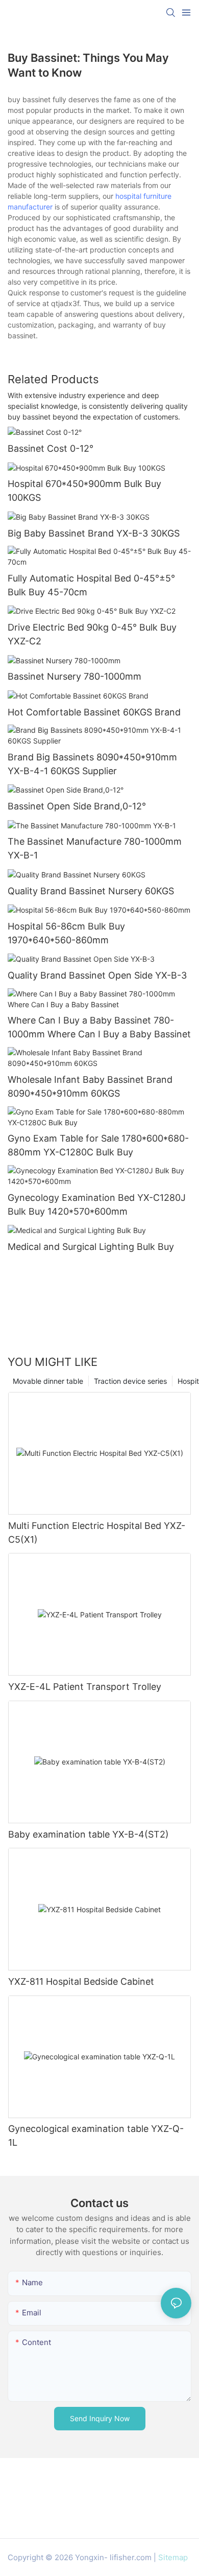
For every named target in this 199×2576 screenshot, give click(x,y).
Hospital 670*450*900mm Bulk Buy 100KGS (84, 491)
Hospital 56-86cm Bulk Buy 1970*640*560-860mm (66, 933)
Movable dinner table (48, 1381)
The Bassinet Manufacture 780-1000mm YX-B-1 (95, 848)
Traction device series (130, 1381)
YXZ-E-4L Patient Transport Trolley (85, 1687)
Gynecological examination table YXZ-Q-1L (96, 2136)
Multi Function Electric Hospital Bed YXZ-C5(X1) (97, 1533)
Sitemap (173, 2557)
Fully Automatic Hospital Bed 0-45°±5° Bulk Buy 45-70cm (91, 585)
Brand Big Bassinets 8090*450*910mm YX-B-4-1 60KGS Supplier (92, 764)
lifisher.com (131, 2557)
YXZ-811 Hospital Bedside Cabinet (81, 1981)
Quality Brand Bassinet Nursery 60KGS (91, 891)
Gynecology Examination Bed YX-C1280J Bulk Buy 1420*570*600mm (97, 1204)
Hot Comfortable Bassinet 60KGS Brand (94, 712)
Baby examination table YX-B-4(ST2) (89, 1834)
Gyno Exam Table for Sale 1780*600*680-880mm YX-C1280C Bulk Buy (98, 1145)
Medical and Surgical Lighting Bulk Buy (91, 1247)
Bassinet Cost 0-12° (51, 448)
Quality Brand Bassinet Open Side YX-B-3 (97, 975)
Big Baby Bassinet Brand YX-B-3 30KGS (94, 533)
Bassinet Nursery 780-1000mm (74, 676)
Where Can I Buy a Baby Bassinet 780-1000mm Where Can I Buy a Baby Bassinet (99, 1027)
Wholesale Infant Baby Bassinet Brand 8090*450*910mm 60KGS (90, 1086)
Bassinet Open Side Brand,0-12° (77, 806)
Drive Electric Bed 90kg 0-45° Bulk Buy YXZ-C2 (92, 634)
